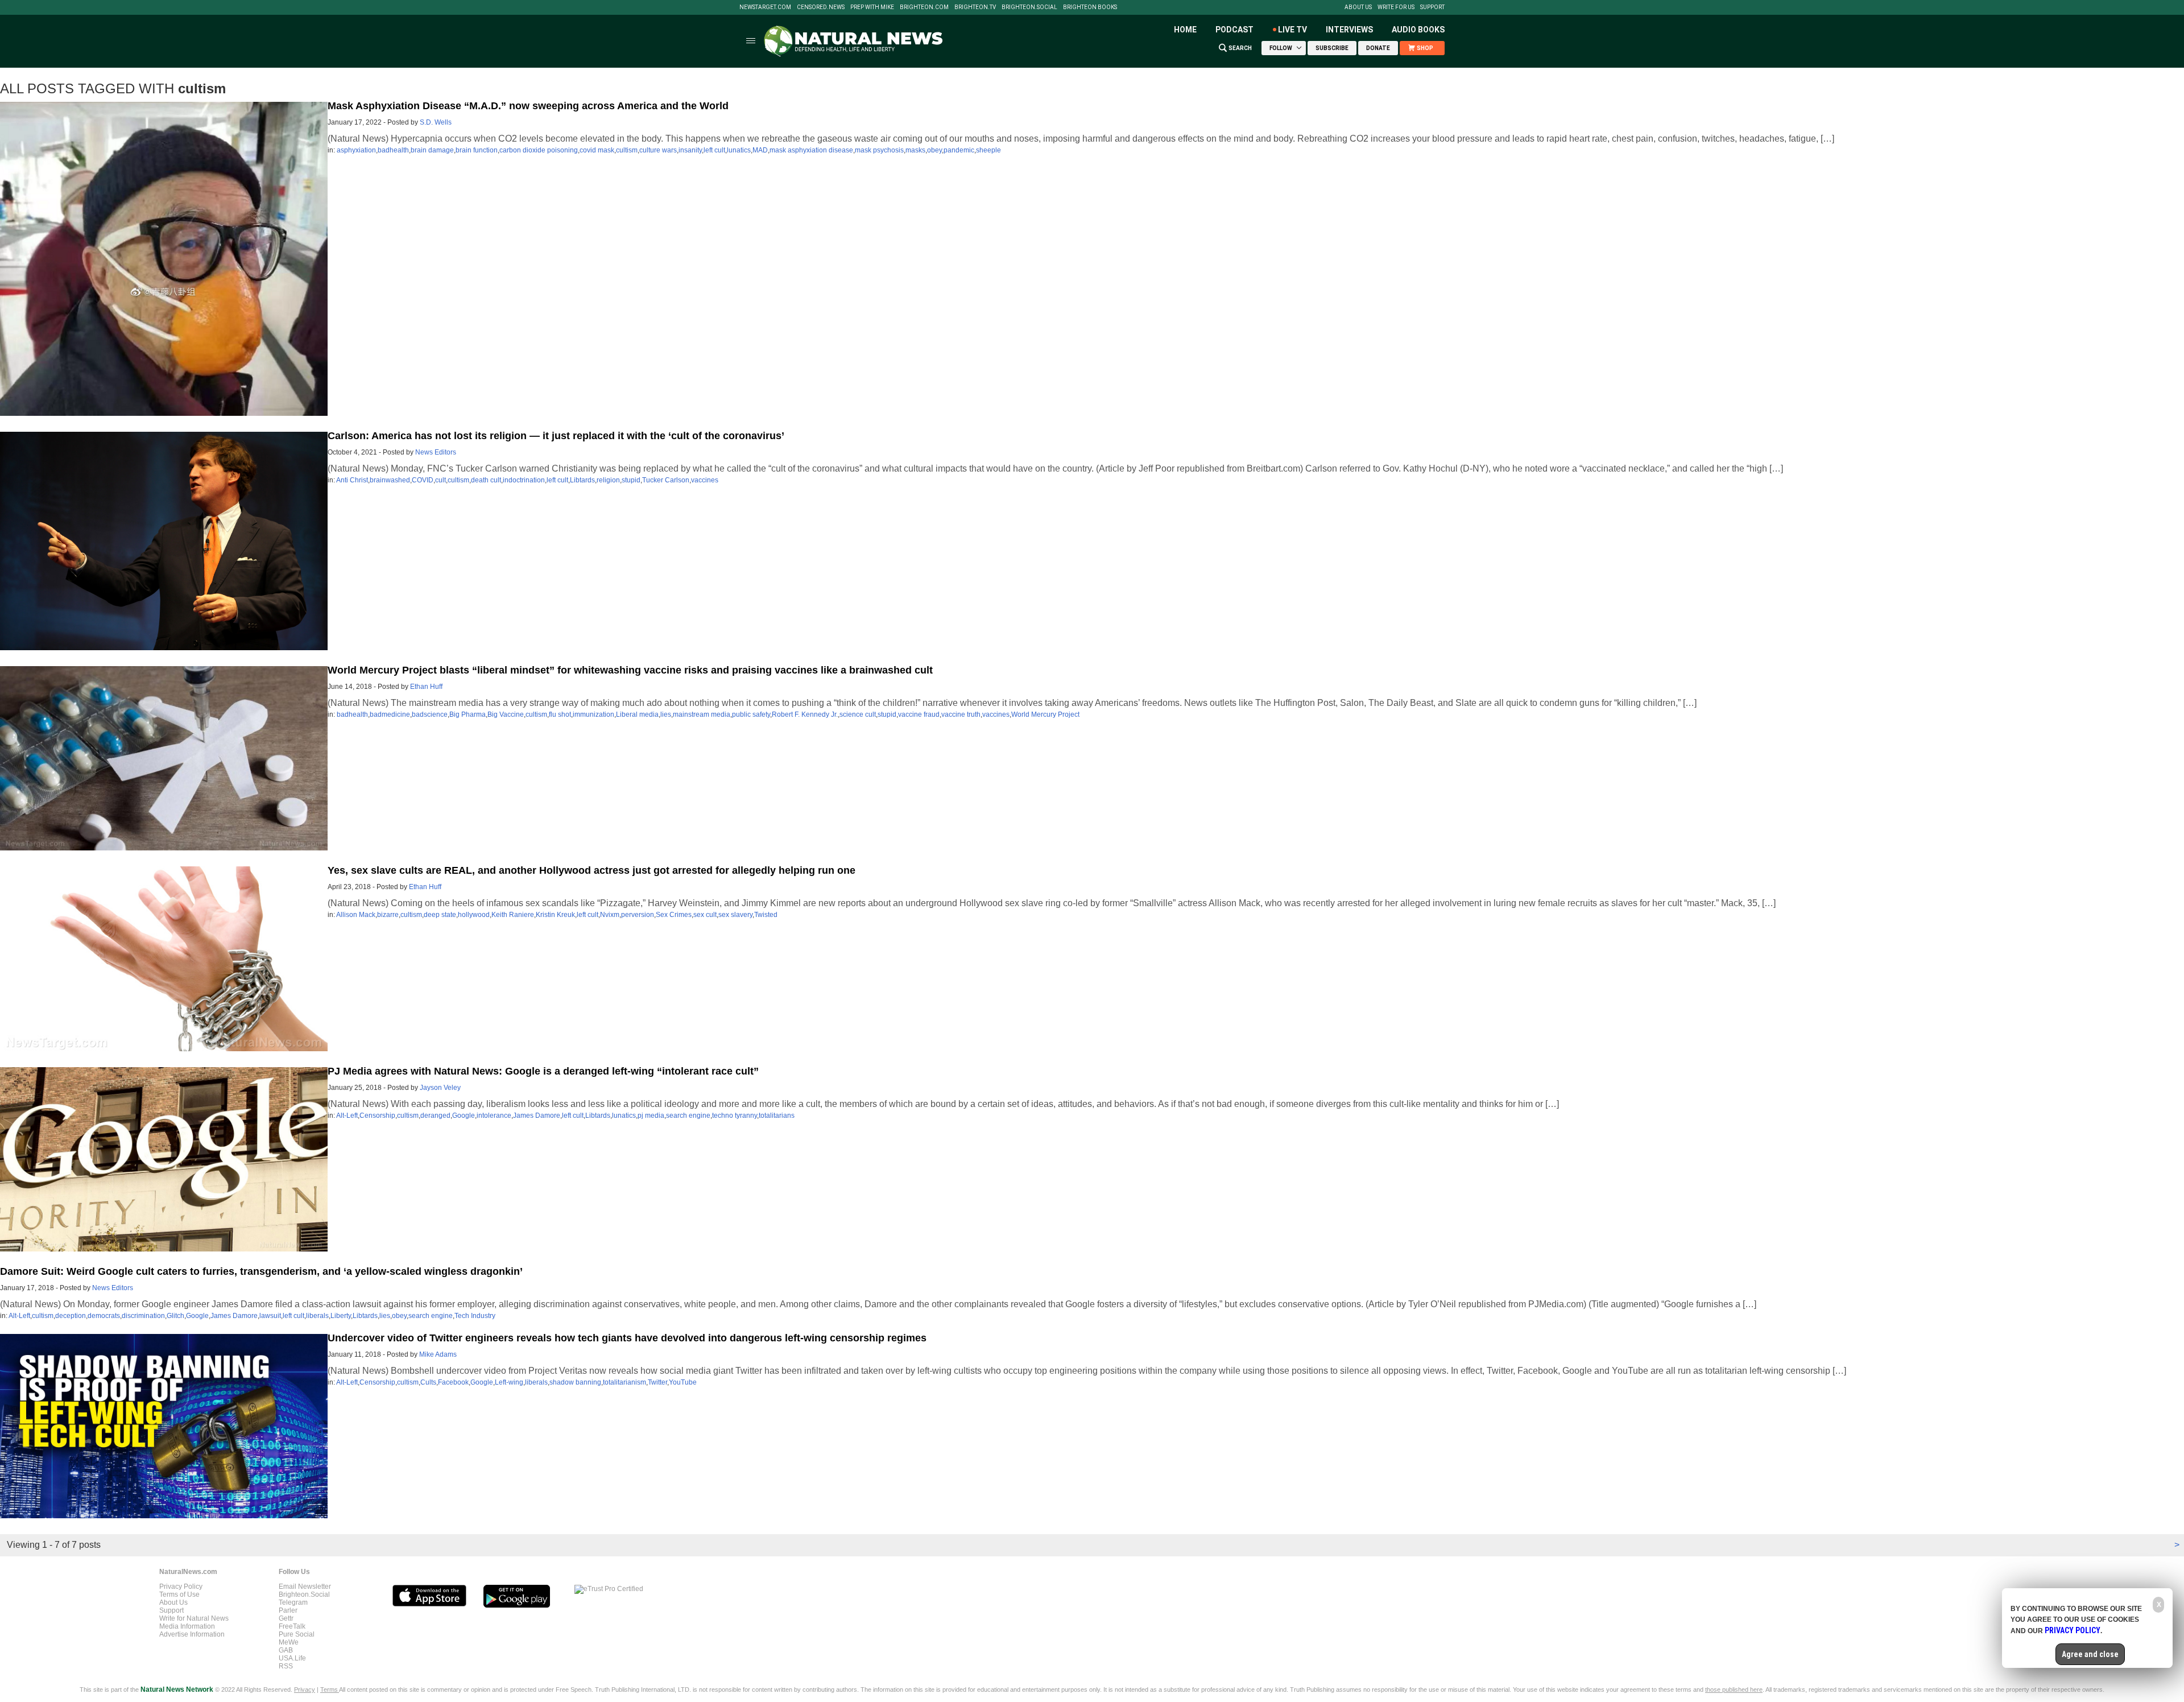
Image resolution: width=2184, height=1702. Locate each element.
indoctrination (524, 480)
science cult (858, 714)
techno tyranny (735, 1116)
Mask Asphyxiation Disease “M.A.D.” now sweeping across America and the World (528, 106)
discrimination (143, 1316)
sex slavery (735, 915)
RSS (286, 1666)
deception (71, 1316)
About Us (1358, 7)
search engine (688, 1116)
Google (464, 1116)
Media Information (187, 1626)
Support (1432, 7)
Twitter (657, 1382)
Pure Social (297, 1634)
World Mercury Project (1045, 714)
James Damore (537, 1116)
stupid (631, 480)
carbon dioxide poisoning (539, 150)
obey (934, 150)
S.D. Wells (436, 122)
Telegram (293, 1602)
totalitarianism (624, 1382)
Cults (428, 1382)
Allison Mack (356, 915)
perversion (638, 915)
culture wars (658, 150)
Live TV (1292, 30)
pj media (651, 1116)
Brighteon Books (1090, 7)
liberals (317, 1316)
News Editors (436, 452)
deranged (435, 1116)
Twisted (766, 915)
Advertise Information (192, 1634)
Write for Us (1396, 7)
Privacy (305, 1689)
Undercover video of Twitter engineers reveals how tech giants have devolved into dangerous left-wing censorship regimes (627, 1338)
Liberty (341, 1316)
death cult (486, 480)
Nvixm (610, 915)
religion (608, 480)
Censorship (377, 1116)
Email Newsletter (305, 1587)
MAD (760, 150)
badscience (430, 714)
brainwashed (390, 480)
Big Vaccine (506, 714)
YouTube (683, 1382)
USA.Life (292, 1658)
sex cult (705, 915)
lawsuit (270, 1316)
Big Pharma (468, 714)
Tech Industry (475, 1316)
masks (915, 150)
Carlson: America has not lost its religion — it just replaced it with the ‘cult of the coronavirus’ (556, 436)
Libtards (582, 480)
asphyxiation (356, 150)
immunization (593, 714)
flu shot (560, 714)
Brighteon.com (924, 7)
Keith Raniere (513, 915)
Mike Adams (438, 1354)
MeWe (289, 1642)
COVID (423, 480)
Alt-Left (347, 1116)
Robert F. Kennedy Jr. (805, 714)
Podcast (1234, 30)
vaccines (705, 480)
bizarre (388, 915)
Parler (288, 1610)
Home (1185, 30)
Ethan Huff (426, 687)
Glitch (175, 1316)
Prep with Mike (872, 7)
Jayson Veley (440, 1088)
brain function (477, 150)
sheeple (988, 150)
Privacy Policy (181, 1587)
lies (666, 714)
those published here (1734, 1689)
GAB (286, 1650)
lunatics (739, 150)
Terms (330, 1689)
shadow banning (575, 1382)
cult (440, 480)
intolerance (494, 1116)
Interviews (1349, 30)
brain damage (432, 150)
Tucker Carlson (666, 480)
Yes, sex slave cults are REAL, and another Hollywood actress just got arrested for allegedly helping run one (591, 870)
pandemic (959, 150)
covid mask (597, 150)
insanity (690, 150)
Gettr (286, 1618)
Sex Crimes (674, 915)
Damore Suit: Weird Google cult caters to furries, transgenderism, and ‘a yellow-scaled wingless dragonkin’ (261, 1271)
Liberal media (637, 714)
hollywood (474, 915)
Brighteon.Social (1029, 7)
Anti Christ (352, 480)
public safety (751, 714)
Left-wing (509, 1382)
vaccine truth (961, 714)
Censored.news (821, 7)
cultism (627, 150)
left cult (714, 150)
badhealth (393, 150)
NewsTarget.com (765, 7)
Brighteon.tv (975, 7)
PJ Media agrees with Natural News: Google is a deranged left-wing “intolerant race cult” (543, 1071)
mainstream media (702, 714)
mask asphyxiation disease (811, 150)
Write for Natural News (194, 1618)
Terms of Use (179, 1594)
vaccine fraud (919, 714)
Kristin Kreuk (555, 915)
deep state (440, 915)
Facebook (453, 1382)
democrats (104, 1316)
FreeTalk (292, 1626)
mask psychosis (879, 150)
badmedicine (390, 714)
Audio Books (1418, 30)
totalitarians (777, 1116)
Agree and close (2090, 1654)
